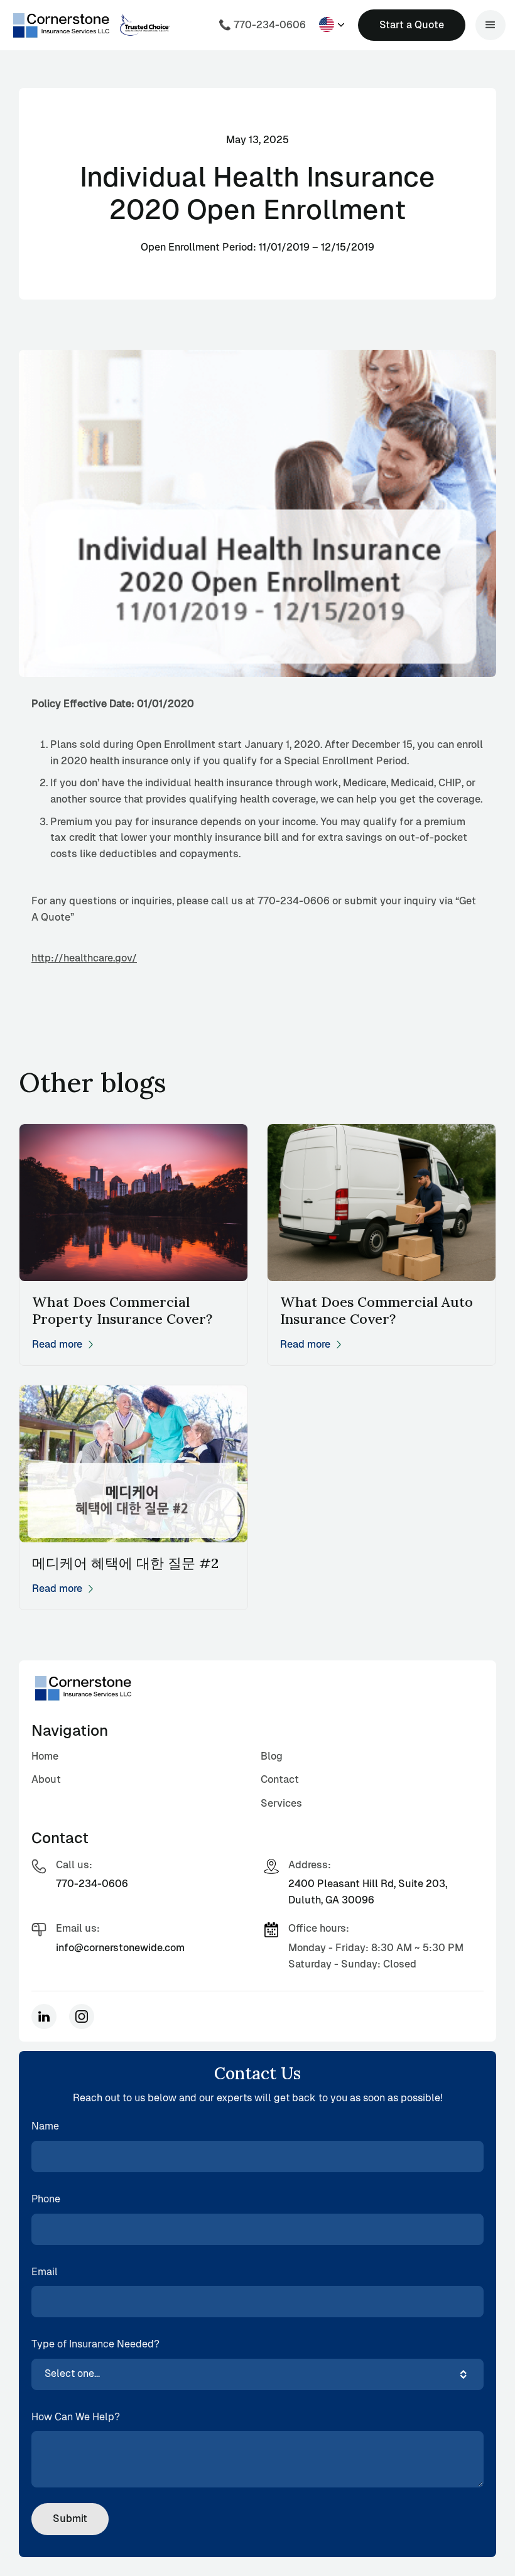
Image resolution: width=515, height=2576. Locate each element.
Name (45, 2126)
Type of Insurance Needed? (95, 2344)
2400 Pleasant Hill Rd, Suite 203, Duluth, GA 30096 (368, 1892)
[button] (332, 24)
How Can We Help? (76, 2417)
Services (281, 1803)
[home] (62, 25)
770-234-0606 (92, 1884)
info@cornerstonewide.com (120, 1948)
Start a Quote (412, 25)
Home (45, 1756)
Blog (272, 1756)
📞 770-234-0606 (262, 25)
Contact (280, 1779)
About (46, 1779)
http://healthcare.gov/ (84, 958)
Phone (46, 2199)
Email (45, 2272)
